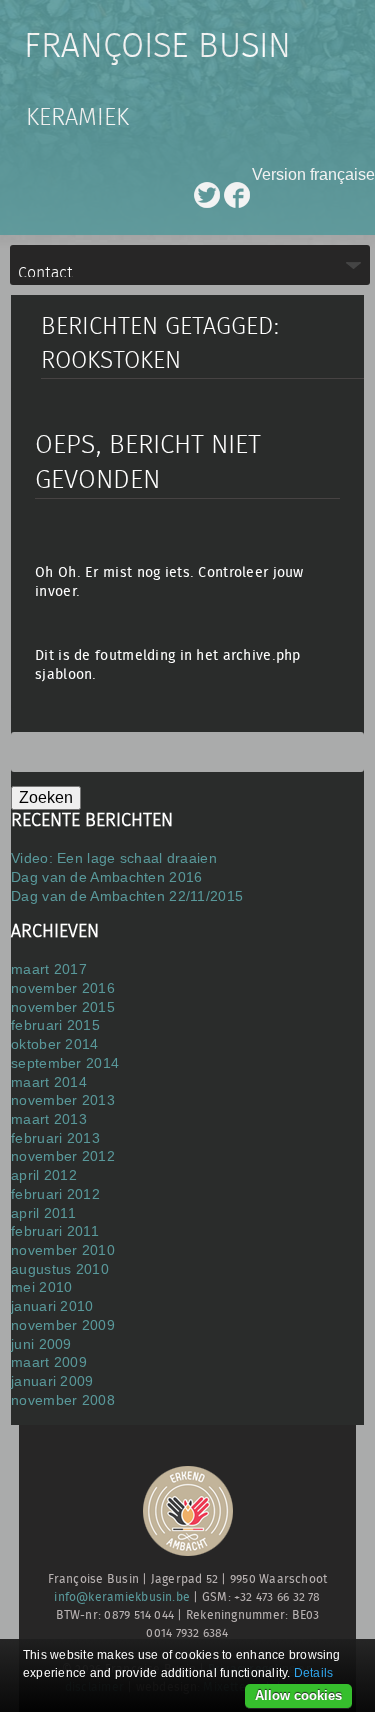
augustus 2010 (60, 1269)
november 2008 (63, 1400)
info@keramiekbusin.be (122, 1597)
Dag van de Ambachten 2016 (106, 877)
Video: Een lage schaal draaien (114, 858)
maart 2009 (49, 1362)
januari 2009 (52, 1381)
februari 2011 (55, 1231)
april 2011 (43, 1213)
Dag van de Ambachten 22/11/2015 (127, 896)
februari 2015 (55, 1025)
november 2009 (63, 1325)
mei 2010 (41, 1287)
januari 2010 (52, 1306)
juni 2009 (41, 1344)
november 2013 (63, 1100)
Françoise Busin (157, 47)
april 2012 (44, 1175)
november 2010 (63, 1250)
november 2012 (63, 1156)
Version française (313, 174)
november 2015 (63, 1007)
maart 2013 (49, 1119)
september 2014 (65, 1063)
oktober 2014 (54, 1044)
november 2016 (63, 988)
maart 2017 (49, 969)
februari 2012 (55, 1194)
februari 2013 (55, 1138)
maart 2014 (49, 1082)
